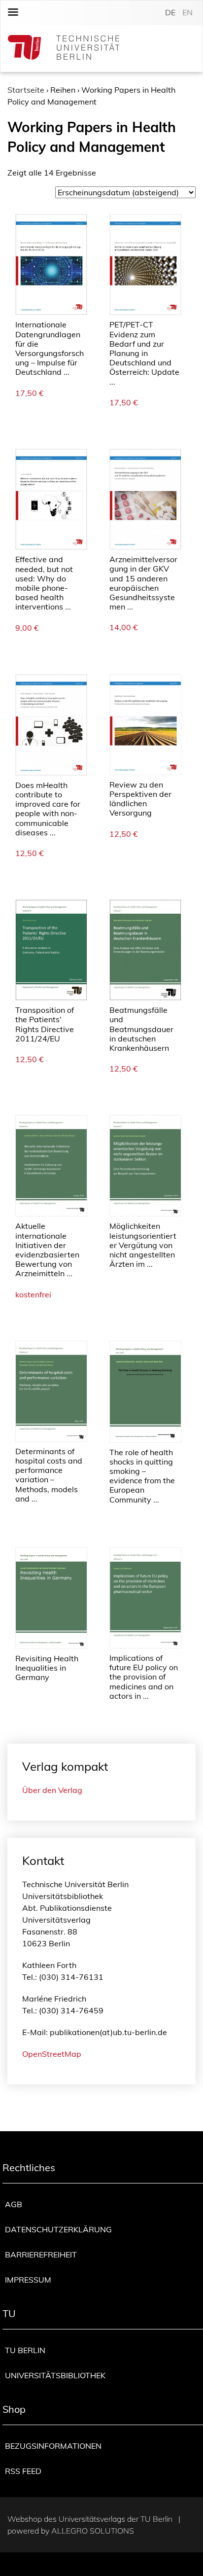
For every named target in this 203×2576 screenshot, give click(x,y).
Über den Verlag (52, 1790)
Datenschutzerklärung (58, 2229)
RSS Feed (23, 2471)
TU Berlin (25, 2350)
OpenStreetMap (52, 2054)
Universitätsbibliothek (55, 2375)
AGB (14, 2204)
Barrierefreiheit (41, 2254)
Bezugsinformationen (53, 2446)
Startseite (26, 90)
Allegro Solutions (93, 2531)
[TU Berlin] (64, 49)
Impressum (28, 2280)
